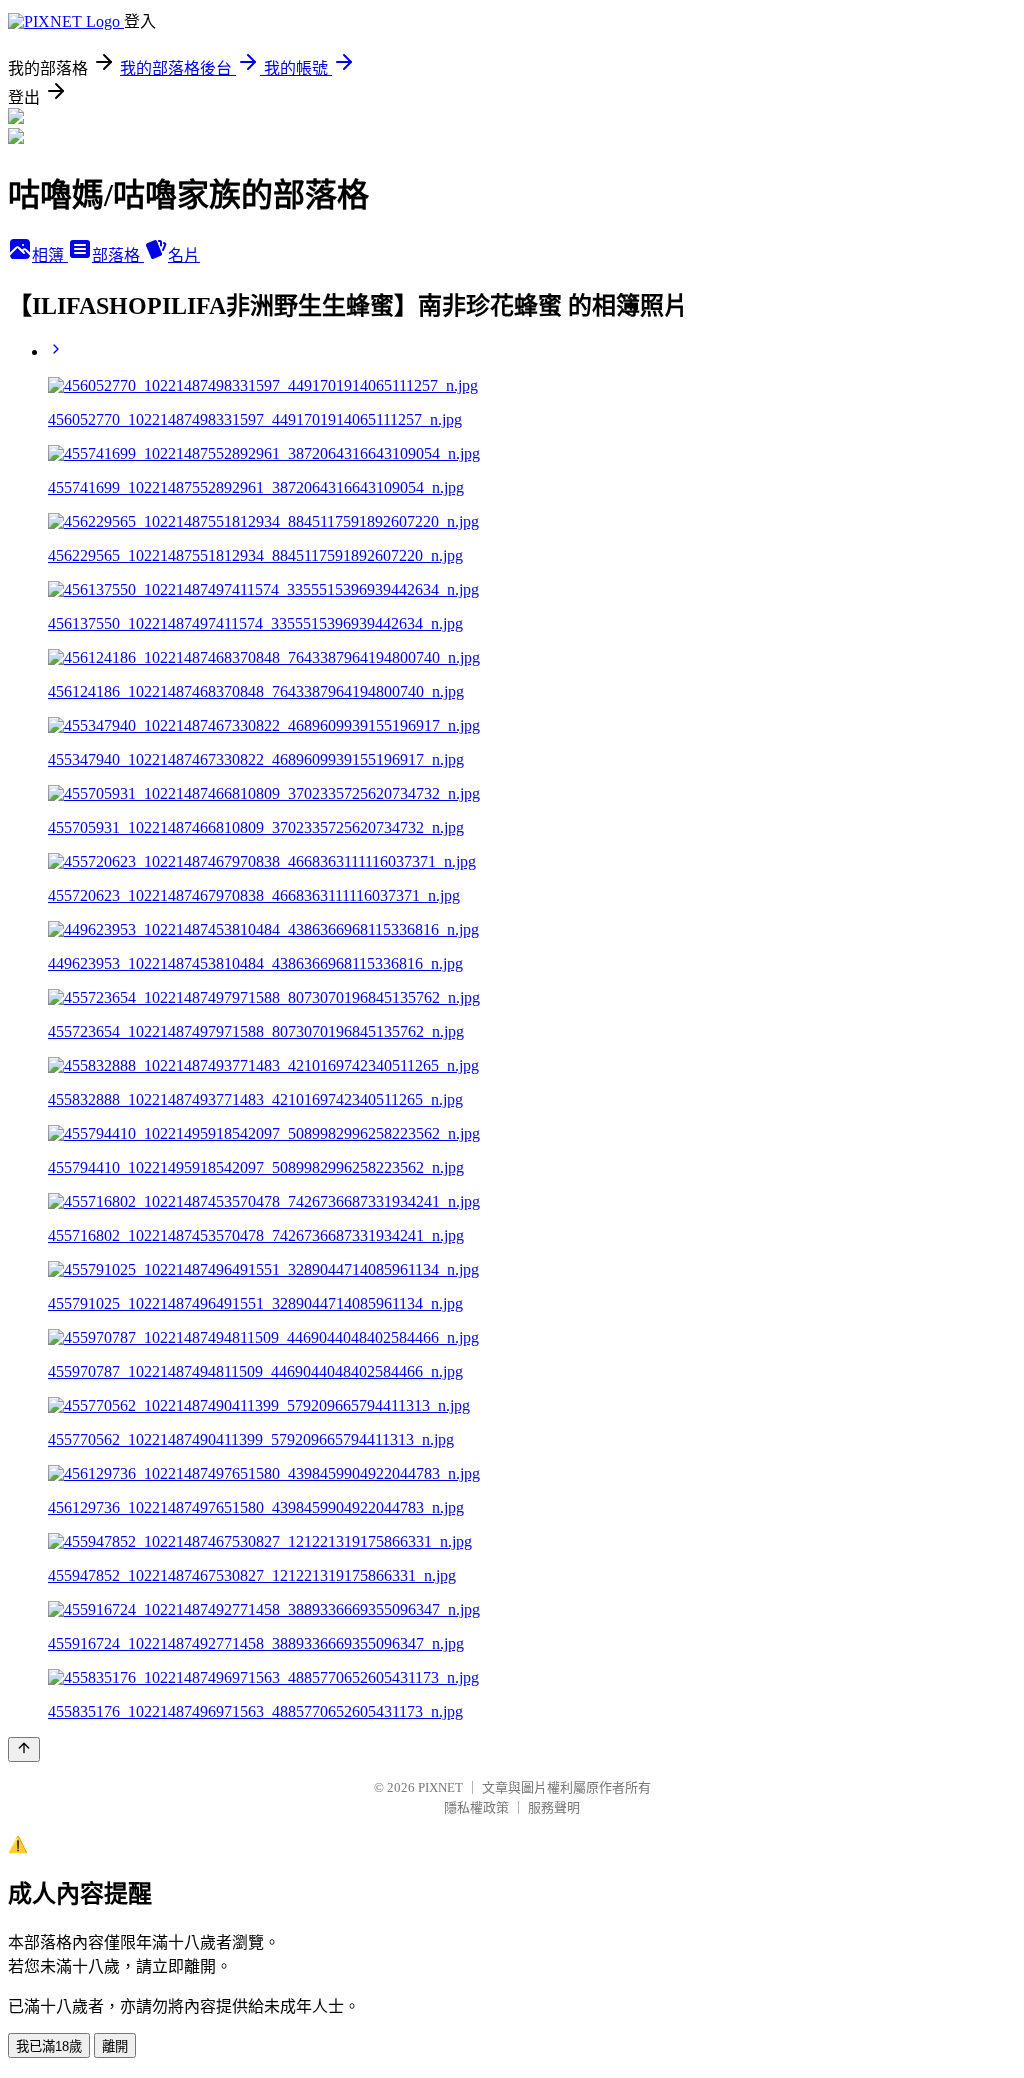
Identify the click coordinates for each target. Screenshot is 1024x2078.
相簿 (50, 255)
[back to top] (24, 1749)
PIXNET (440, 1787)
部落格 (118, 255)
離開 (115, 2046)
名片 (184, 255)
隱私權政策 (476, 1807)
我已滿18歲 (49, 2046)
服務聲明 (554, 1807)
